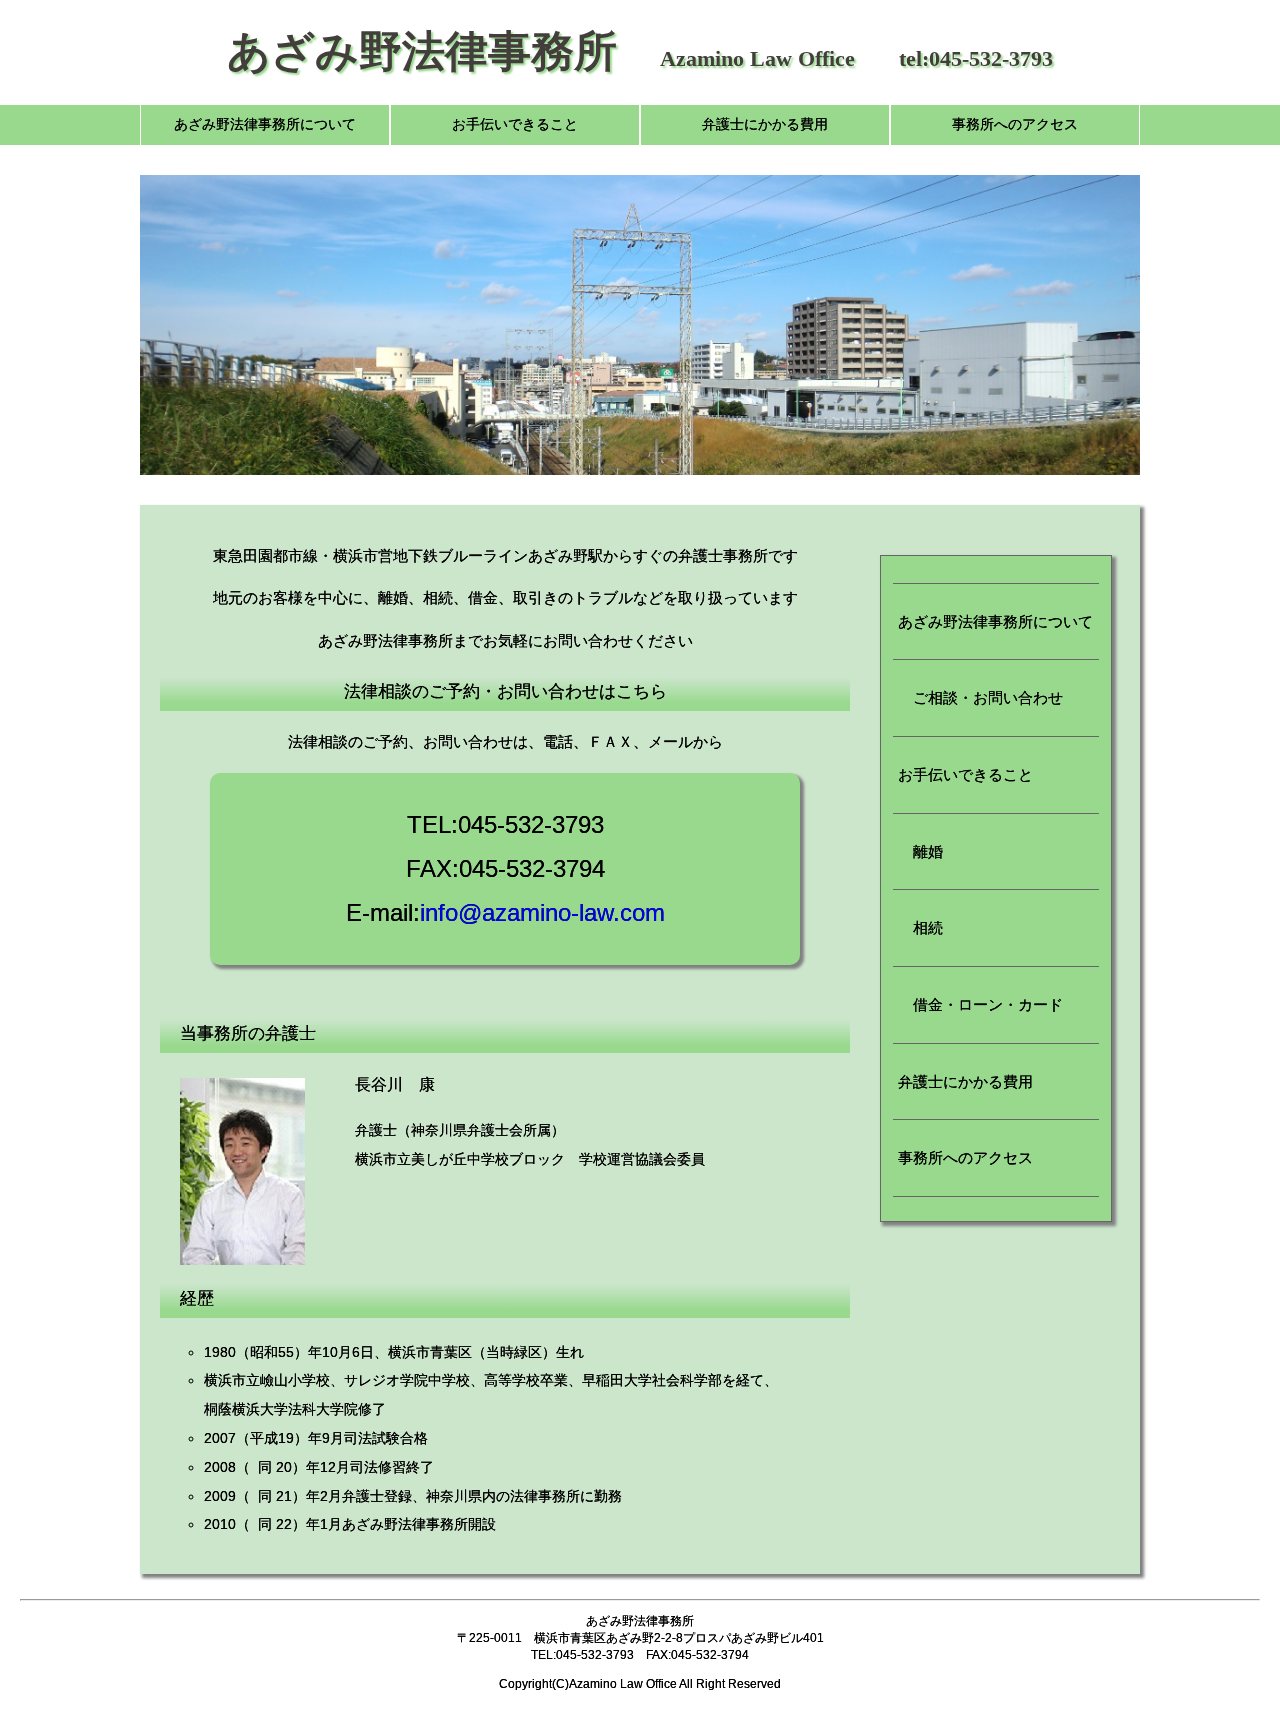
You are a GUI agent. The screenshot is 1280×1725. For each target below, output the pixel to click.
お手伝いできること (515, 124)
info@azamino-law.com (542, 912)
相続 (920, 927)
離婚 (920, 851)
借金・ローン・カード (980, 1004)
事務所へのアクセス (1015, 124)
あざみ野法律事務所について (265, 124)
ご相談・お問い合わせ (980, 697)
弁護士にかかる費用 (765, 124)
